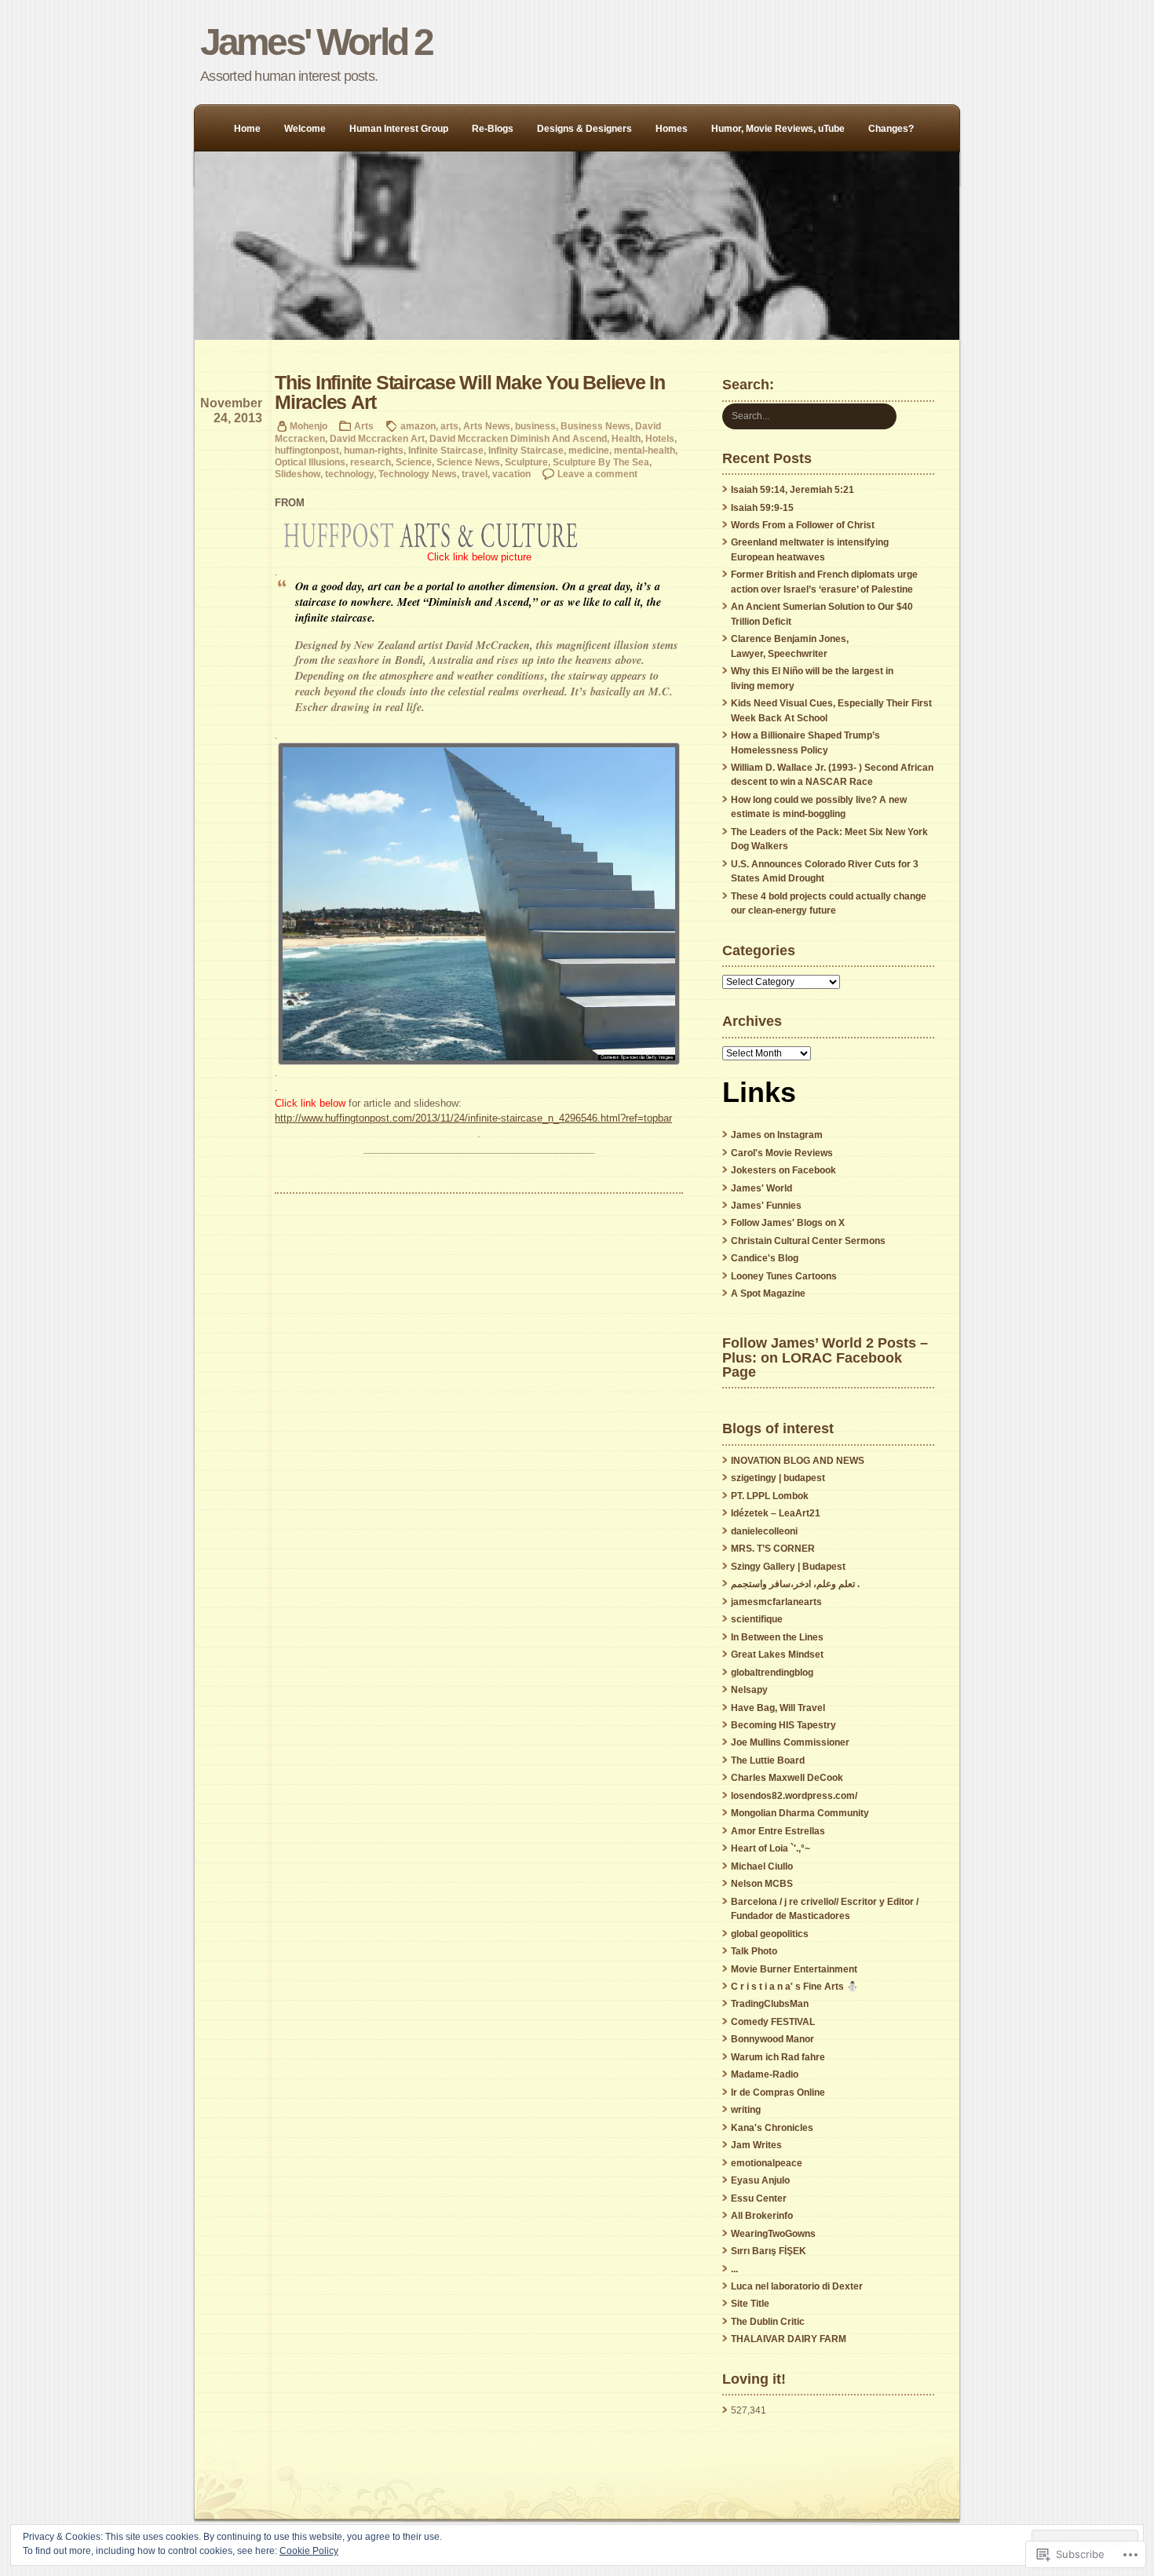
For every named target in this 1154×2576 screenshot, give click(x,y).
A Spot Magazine (768, 1293)
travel (475, 474)
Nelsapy (749, 1690)
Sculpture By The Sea (601, 462)
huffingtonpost (307, 450)
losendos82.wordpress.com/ (794, 1796)
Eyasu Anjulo (760, 2180)
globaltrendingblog (772, 1673)
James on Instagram (777, 1135)
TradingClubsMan (770, 2004)
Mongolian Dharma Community (800, 1813)
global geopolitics (770, 1934)
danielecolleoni (764, 1531)
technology (349, 474)
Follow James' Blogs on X (788, 1223)
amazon (418, 426)
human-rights (374, 450)
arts (449, 426)
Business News (595, 426)
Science (414, 462)
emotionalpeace (767, 2163)
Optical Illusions (310, 462)
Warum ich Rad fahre (778, 2057)
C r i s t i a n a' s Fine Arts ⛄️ (794, 1987)
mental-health (645, 450)
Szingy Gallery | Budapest (788, 1567)
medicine (589, 450)
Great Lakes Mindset (777, 1655)
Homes (672, 129)
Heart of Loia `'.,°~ (771, 1848)
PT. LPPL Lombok (770, 1496)
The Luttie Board (768, 1761)
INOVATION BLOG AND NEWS (798, 1461)
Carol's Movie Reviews (782, 1153)
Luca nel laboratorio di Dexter (797, 2286)
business (535, 426)
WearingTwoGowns (773, 2234)
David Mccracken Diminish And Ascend (518, 438)
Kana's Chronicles (772, 2128)
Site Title (750, 2304)
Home (247, 129)
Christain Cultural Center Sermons (808, 1241)
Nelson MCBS (762, 1884)
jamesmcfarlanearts (776, 1602)
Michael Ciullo (762, 1866)
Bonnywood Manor (772, 2039)
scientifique (757, 1619)
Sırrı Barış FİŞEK (769, 2251)
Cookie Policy (309, 2551)
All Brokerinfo (762, 2216)
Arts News (487, 426)
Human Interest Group (399, 129)
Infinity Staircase (526, 450)
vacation (511, 474)
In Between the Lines (777, 1637)
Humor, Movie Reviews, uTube (778, 129)
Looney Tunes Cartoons (784, 1276)
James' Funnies (766, 1206)
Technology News (418, 474)
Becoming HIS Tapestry (783, 1725)
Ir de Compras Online (778, 2093)
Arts (364, 426)
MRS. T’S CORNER (773, 1549)
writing (746, 2110)
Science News (468, 462)
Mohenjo (309, 426)
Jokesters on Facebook (783, 1170)
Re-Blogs (493, 129)
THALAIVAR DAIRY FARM (789, 2339)
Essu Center (759, 2198)
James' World (761, 1188)
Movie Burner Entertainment (794, 1969)
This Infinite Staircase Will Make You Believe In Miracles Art (470, 392)
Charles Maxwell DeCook (787, 1778)
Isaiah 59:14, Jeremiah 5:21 (792, 490)
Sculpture (526, 462)
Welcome (305, 129)
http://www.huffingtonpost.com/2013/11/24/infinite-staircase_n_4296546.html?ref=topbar (473, 1118)
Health (626, 438)
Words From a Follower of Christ (803, 525)
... (734, 2269)
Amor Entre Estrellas (778, 1831)
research (371, 462)
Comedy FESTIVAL (773, 2022)
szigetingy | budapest (778, 1478)
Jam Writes (756, 2145)
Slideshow (298, 474)
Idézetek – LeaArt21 (776, 1513)
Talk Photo (754, 1951)
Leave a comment (597, 474)
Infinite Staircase (446, 450)
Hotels (660, 438)
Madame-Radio (765, 2074)
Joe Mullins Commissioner (790, 1742)
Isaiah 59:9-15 (762, 508)
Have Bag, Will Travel (778, 1708)
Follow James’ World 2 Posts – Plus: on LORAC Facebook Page (825, 1357)
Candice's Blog (765, 1258)
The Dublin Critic (768, 2322)
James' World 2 (316, 42)
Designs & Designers (584, 129)
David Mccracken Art (377, 438)
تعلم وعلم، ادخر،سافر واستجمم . (795, 1584)
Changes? (891, 129)
